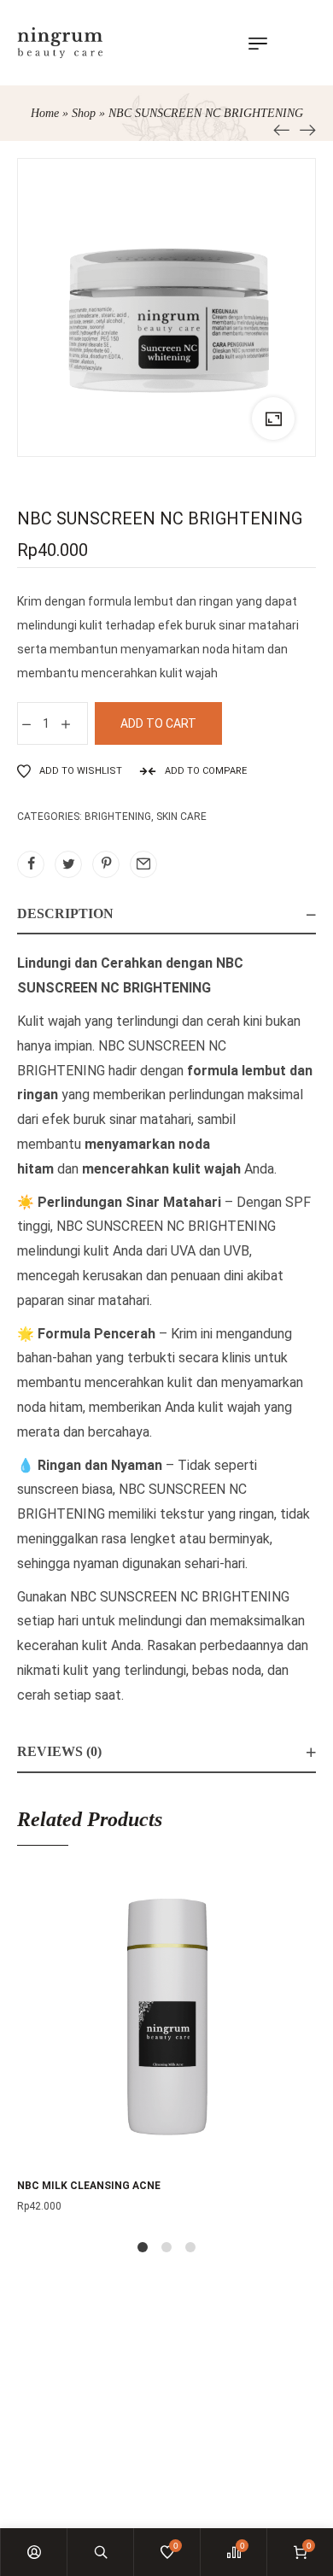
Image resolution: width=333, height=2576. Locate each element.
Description (65, 913)
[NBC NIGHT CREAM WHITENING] (282, 129)
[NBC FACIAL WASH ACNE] (307, 129)
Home (45, 113)
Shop (84, 113)
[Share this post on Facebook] (31, 864)
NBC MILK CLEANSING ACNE (89, 2186)
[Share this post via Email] (143, 864)
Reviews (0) (59, 1751)
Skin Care (181, 817)
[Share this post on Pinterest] (106, 864)
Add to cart (158, 723)
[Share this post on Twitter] (68, 864)
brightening (118, 817)
